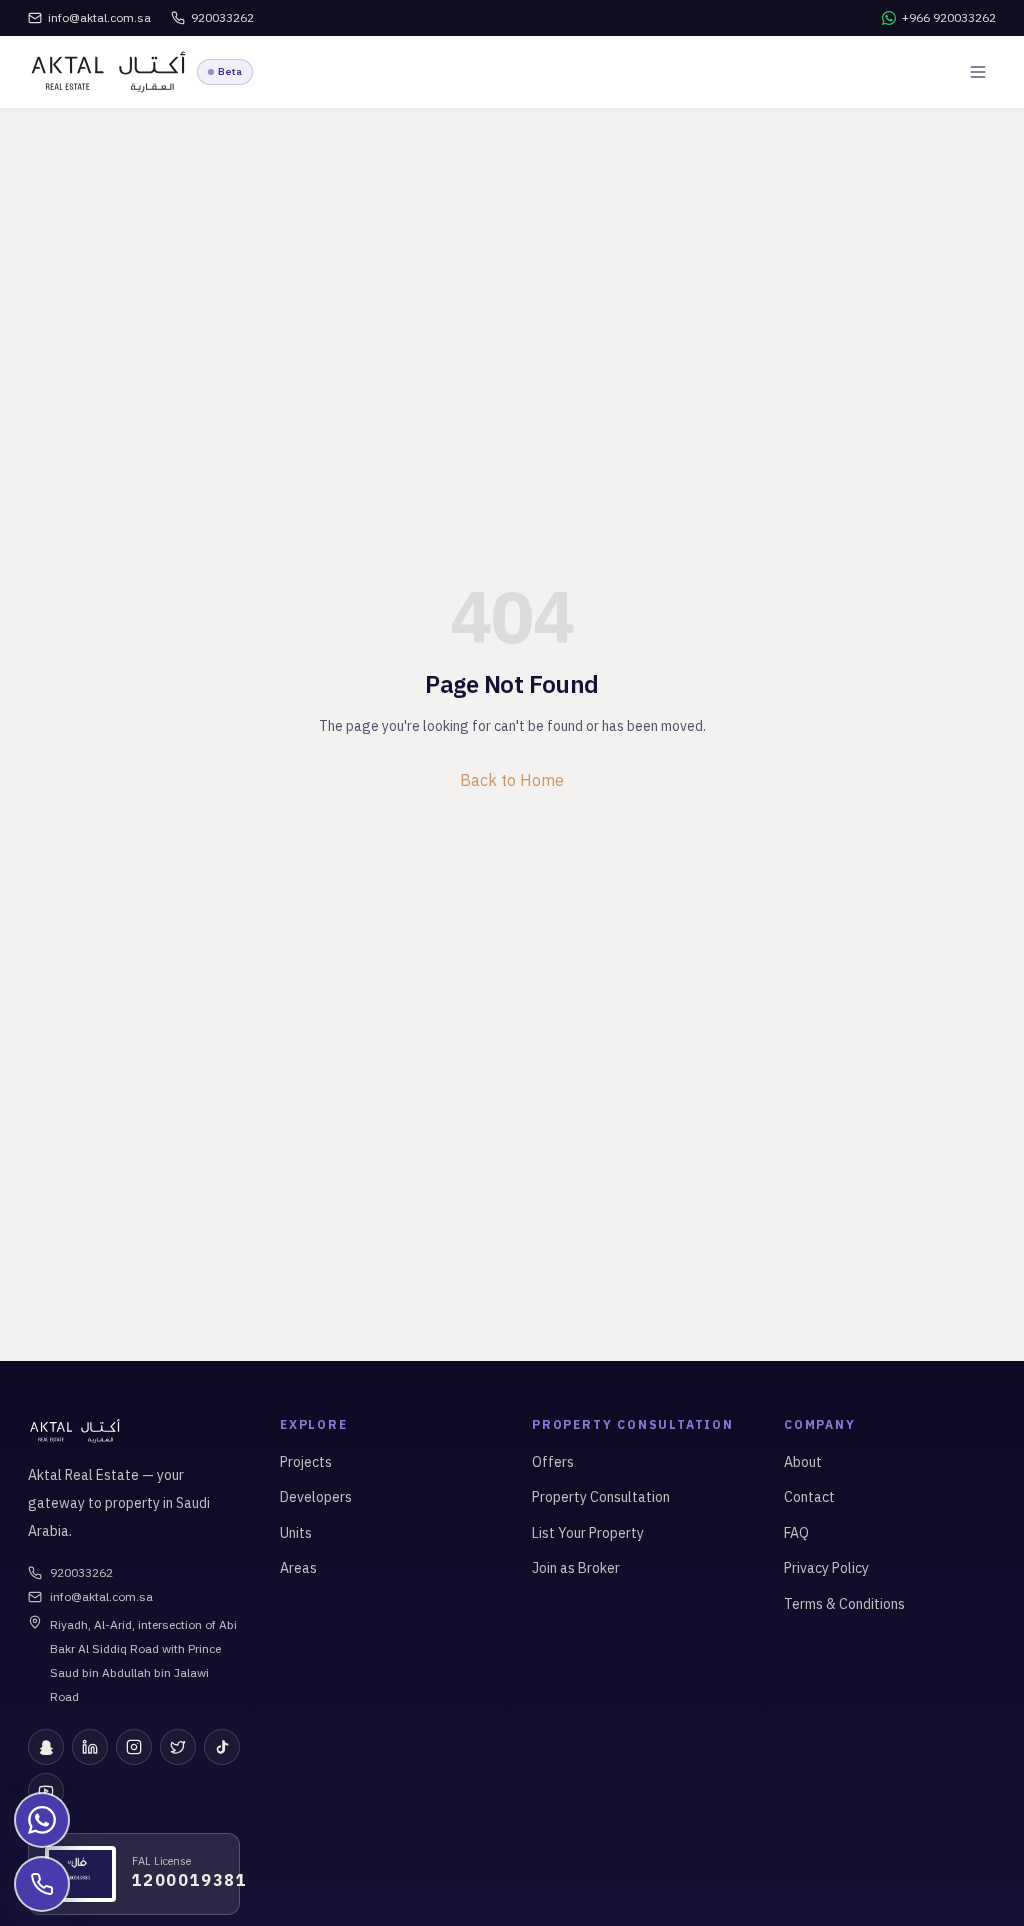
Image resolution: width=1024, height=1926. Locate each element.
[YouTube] (46, 1791)
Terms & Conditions (844, 1604)
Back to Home (512, 780)
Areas (298, 1568)
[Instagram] (134, 1747)
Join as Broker (576, 1568)
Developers (316, 1497)
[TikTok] (222, 1747)
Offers (553, 1462)
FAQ (796, 1533)
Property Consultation (601, 1497)
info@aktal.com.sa (101, 1596)
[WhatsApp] (42, 1820)
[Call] (42, 1884)
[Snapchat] (46, 1747)
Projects (306, 1462)
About (803, 1462)
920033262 (81, 1572)
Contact (809, 1497)
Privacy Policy (826, 1568)
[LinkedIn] (90, 1747)
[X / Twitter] (178, 1747)
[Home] (108, 72)
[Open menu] (978, 72)
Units (296, 1533)
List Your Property (588, 1533)
